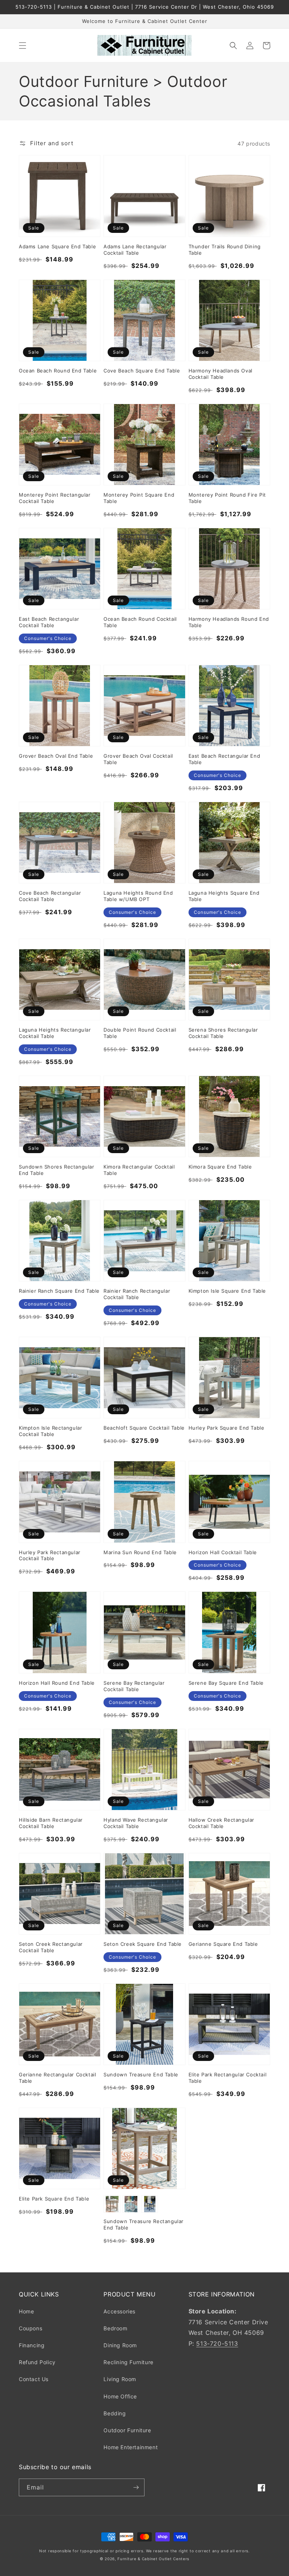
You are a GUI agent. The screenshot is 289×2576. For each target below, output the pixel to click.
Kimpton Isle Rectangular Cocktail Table (50, 1431)
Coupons (30, 2328)
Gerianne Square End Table (223, 1944)
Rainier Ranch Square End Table (59, 1291)
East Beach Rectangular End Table (224, 759)
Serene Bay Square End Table (226, 1683)
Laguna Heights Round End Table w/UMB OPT (138, 896)
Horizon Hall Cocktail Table (223, 1552)
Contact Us (34, 2379)
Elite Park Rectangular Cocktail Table (228, 2078)
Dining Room (120, 2345)
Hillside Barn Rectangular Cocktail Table (51, 1823)
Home (26, 2311)
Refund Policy (37, 2362)
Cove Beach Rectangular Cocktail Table (50, 896)
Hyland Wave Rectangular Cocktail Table (136, 1823)
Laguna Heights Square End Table (224, 896)
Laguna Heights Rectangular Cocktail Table (55, 1033)
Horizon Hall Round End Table (57, 1683)
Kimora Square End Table (220, 1167)
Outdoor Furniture (127, 2430)
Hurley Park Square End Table (227, 1428)
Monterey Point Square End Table (139, 498)
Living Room (120, 2379)
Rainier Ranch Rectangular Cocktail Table (137, 1294)
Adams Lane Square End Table (57, 246)
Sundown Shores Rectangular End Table (57, 1170)
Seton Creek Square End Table (143, 1944)
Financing (32, 2345)
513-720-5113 (217, 2343)
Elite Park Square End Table (54, 2199)
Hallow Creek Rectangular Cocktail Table (221, 1823)
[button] (23, 46)
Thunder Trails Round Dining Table (225, 250)
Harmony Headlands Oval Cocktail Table (221, 374)
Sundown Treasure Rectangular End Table (144, 2224)
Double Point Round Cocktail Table (140, 1033)
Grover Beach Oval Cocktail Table (138, 759)
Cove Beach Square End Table (142, 371)
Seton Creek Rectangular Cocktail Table (51, 1947)
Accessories (119, 2311)
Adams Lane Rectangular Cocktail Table (135, 250)
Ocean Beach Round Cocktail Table (140, 622)
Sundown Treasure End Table (141, 2074)
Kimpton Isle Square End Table (227, 1291)
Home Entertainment (131, 2447)
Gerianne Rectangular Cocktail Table (57, 2078)
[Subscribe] (136, 2487)
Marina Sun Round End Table (140, 1552)
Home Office (120, 2396)
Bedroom (115, 2328)
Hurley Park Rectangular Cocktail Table (50, 1555)
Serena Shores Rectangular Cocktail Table (223, 1033)
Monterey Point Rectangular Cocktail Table (55, 498)
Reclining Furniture (128, 2362)
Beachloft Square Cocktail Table (144, 1428)
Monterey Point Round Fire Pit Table (227, 498)
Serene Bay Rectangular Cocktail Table (134, 1686)
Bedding (115, 2413)
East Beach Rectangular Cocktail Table (49, 622)
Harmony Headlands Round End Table (229, 622)
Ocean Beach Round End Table (58, 371)
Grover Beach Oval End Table (56, 756)
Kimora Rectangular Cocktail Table (139, 1170)
